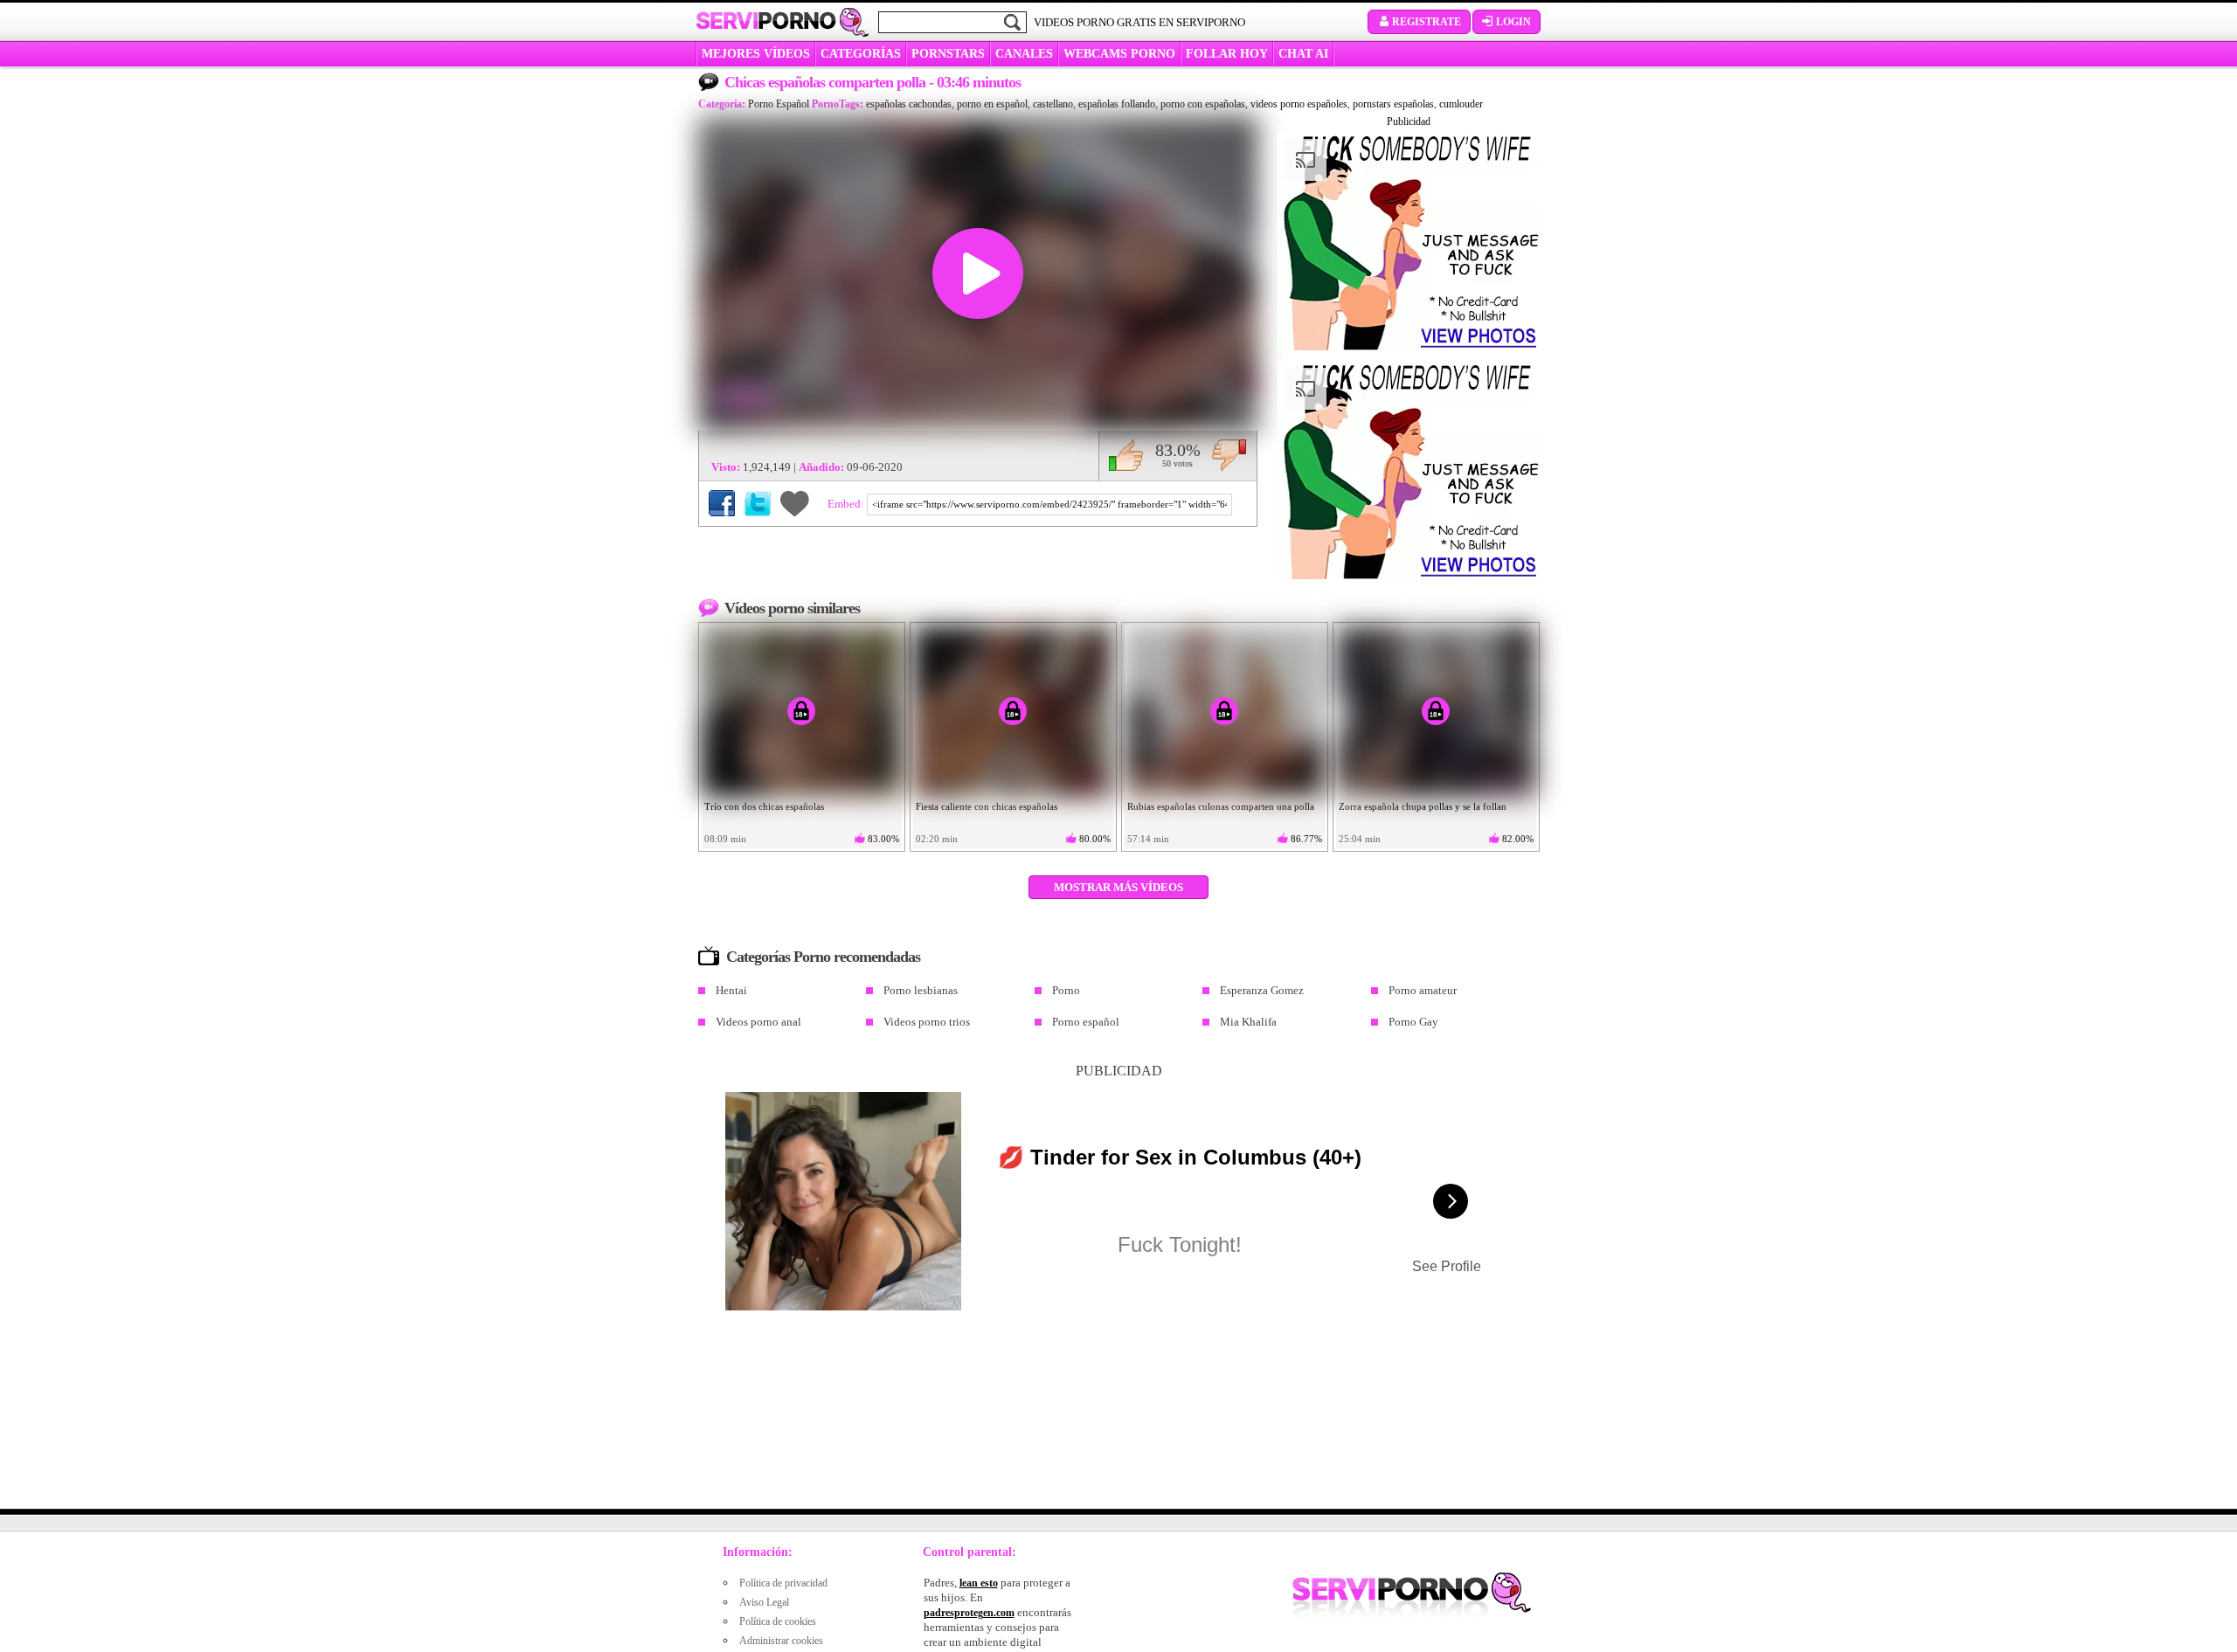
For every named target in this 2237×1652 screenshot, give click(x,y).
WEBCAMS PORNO (1119, 54)
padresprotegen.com (969, 1613)
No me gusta (1229, 455)
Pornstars (948, 54)
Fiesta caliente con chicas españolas (987, 806)
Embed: (847, 504)
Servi (766, 21)
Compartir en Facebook (722, 503)
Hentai (731, 990)
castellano (1053, 104)
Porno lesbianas (921, 990)
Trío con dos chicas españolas (764, 806)
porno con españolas (1203, 104)
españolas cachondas (909, 104)
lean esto (979, 1583)
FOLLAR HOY (1227, 54)
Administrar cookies (781, 1641)
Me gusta (1126, 455)
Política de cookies (778, 1621)
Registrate (1427, 22)
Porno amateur (1423, 990)
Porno (1066, 990)
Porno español (1086, 1022)
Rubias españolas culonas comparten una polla (1221, 806)
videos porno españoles (1299, 104)
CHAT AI (1303, 54)
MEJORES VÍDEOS (756, 54)
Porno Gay (1413, 1022)
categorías (861, 54)
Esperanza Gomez (1262, 990)
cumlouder (1461, 104)
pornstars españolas (1393, 104)
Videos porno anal (758, 1022)
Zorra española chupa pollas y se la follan (1423, 806)
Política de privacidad (783, 1583)
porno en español (992, 104)
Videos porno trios (927, 1022)
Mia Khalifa (1248, 1022)
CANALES (1024, 54)
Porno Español (779, 104)
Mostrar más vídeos (1118, 887)
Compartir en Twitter (758, 503)
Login (1513, 22)
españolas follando (1117, 104)
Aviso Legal (764, 1602)
